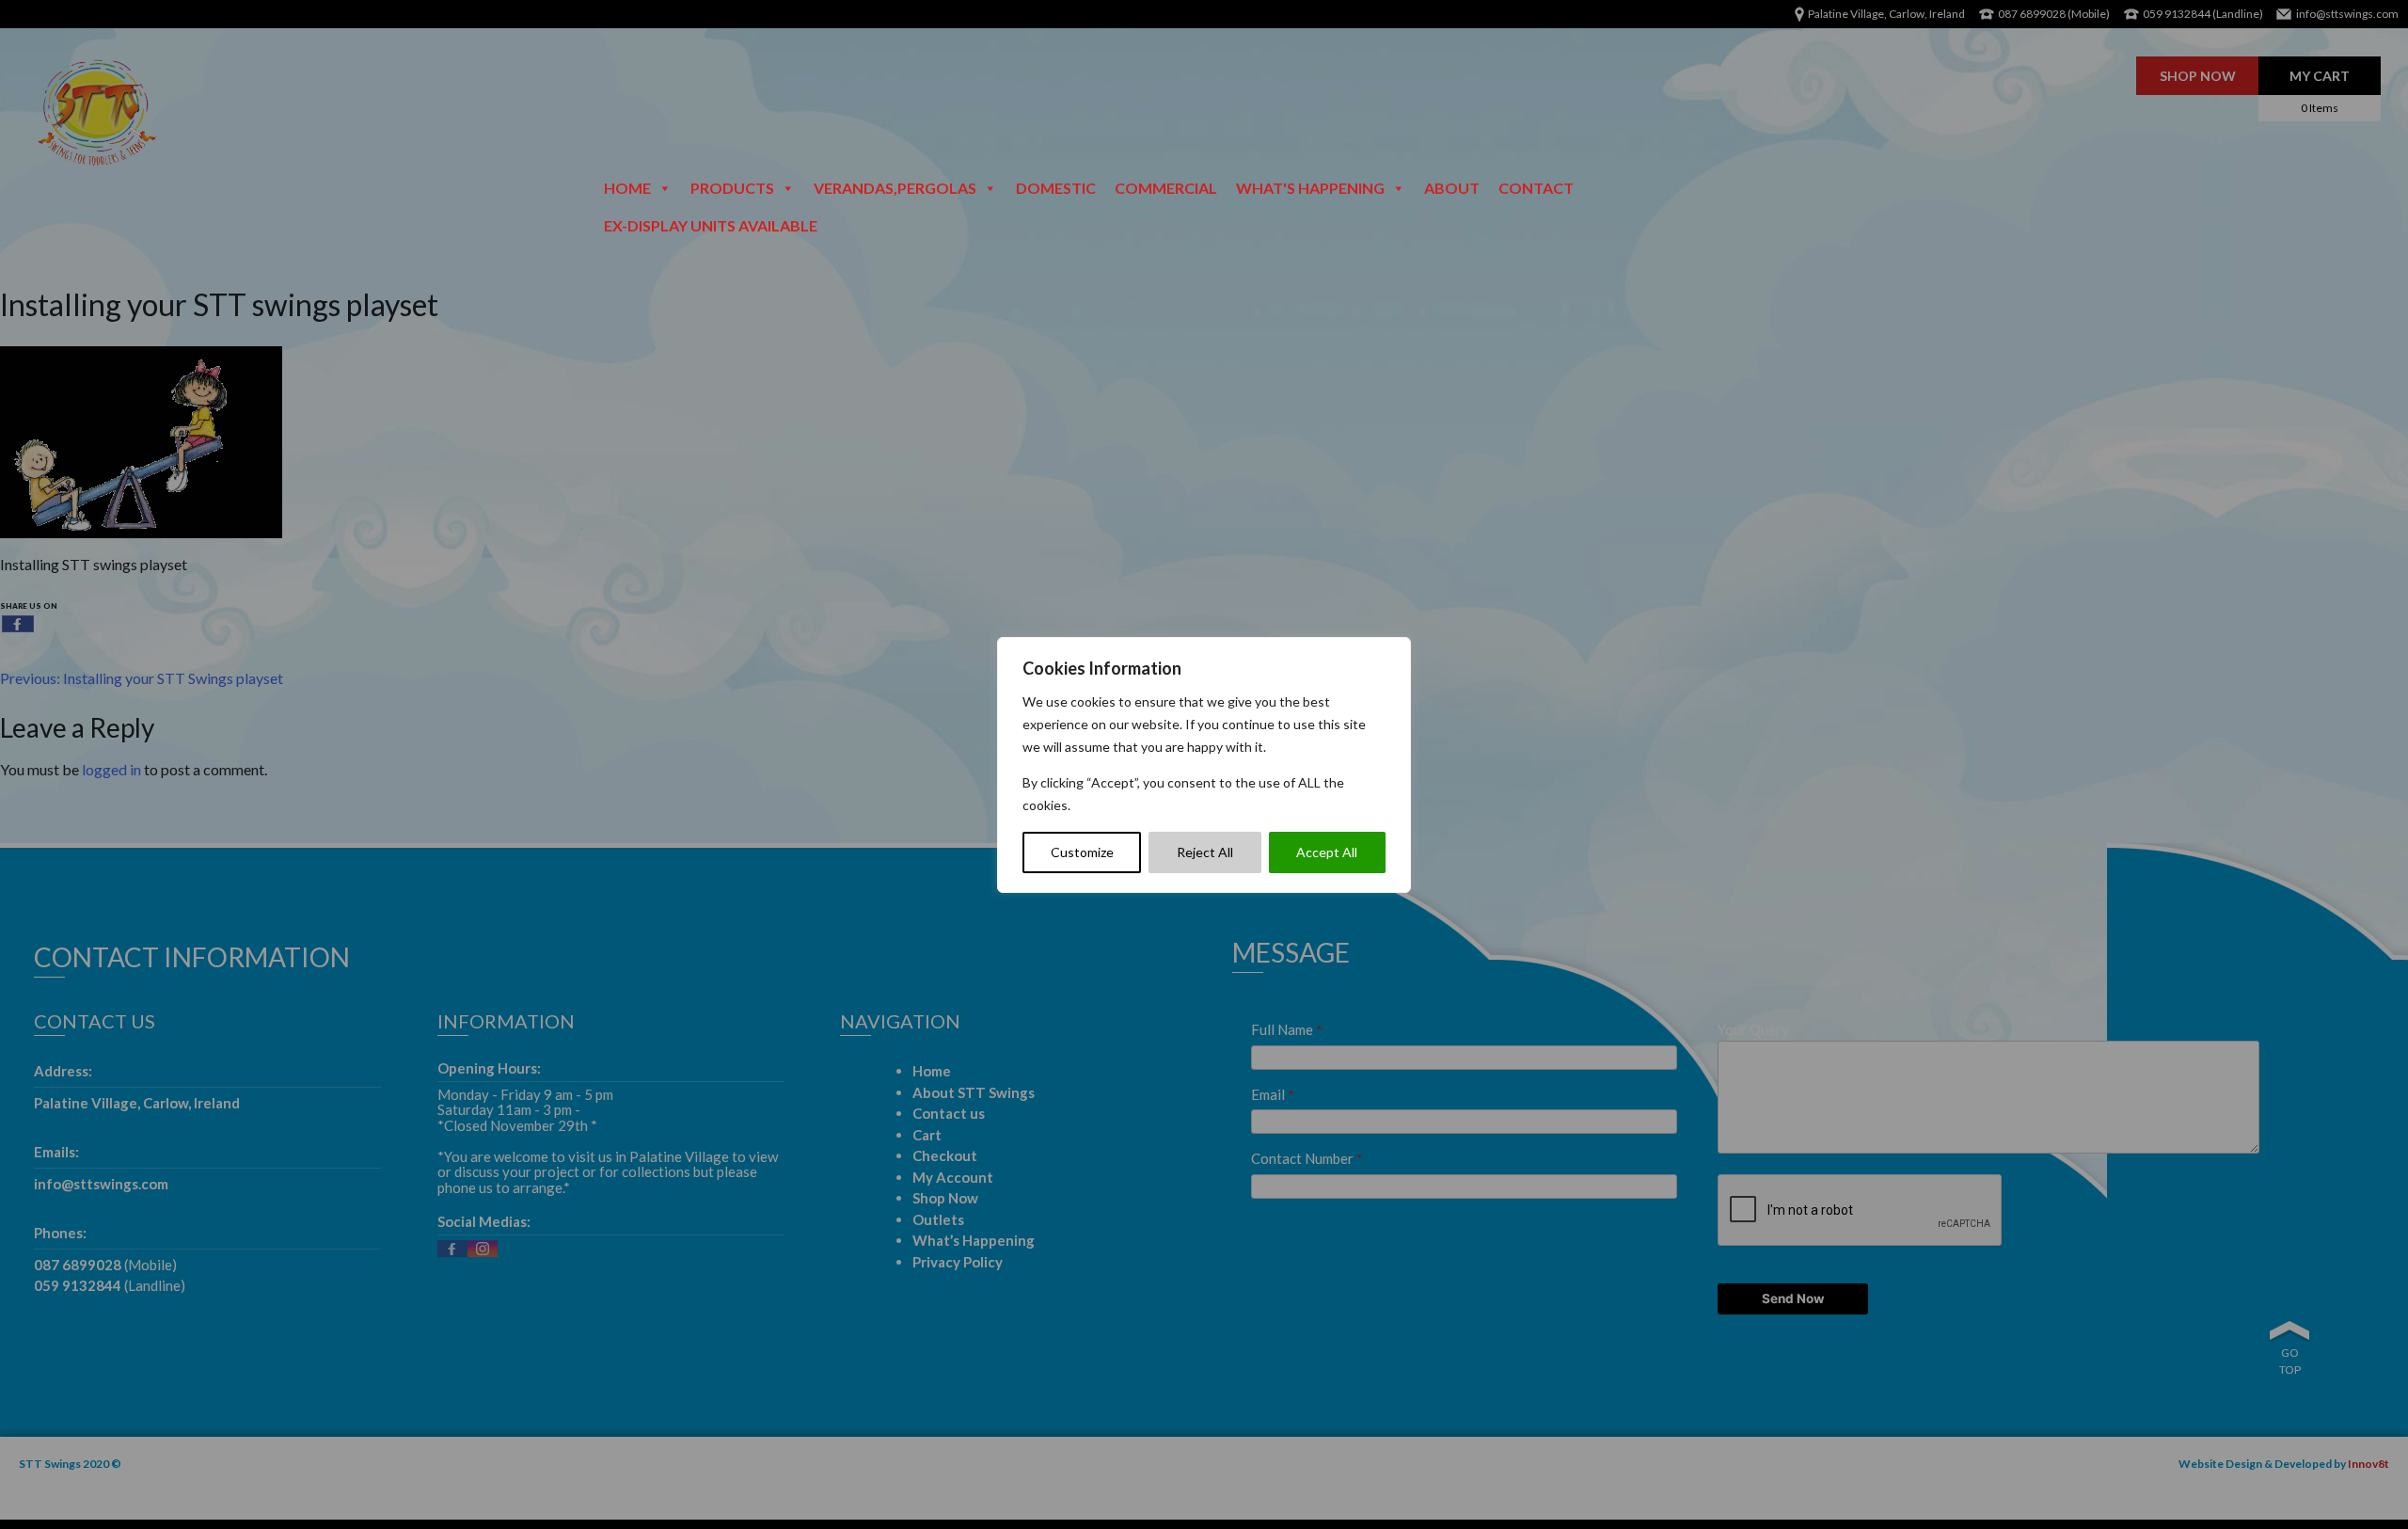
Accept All (1327, 852)
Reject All (1205, 852)
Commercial (1166, 188)
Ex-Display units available (711, 225)
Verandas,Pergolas (895, 188)
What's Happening (1310, 188)
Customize (1082, 852)
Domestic (1056, 188)
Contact (1536, 188)
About (1452, 188)
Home (627, 188)
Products (732, 188)
